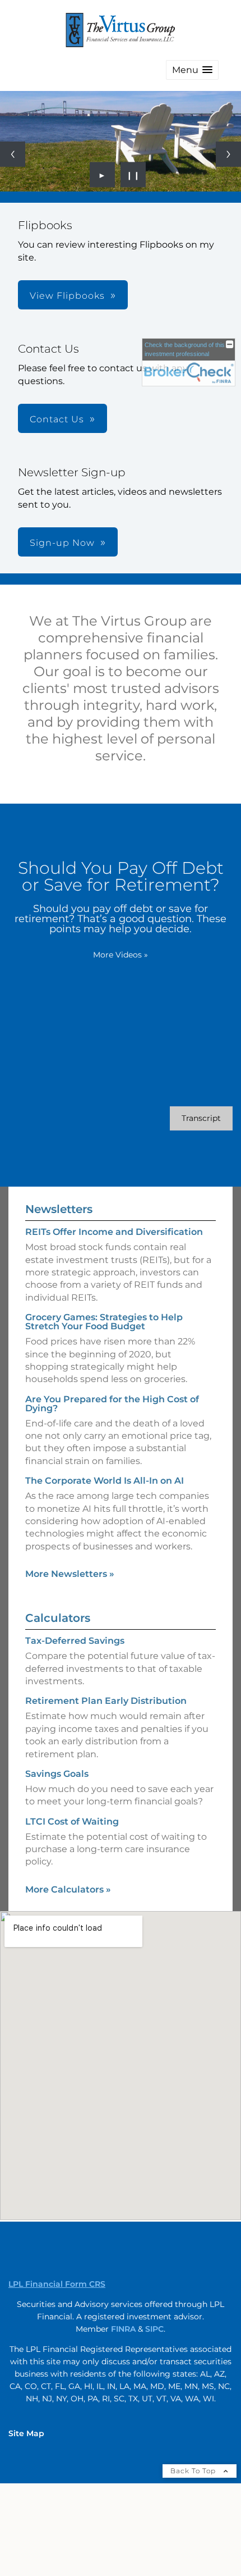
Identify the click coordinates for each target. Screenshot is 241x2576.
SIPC (154, 2329)
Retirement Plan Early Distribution (106, 1701)
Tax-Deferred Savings (75, 1641)
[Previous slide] (13, 154)
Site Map (26, 2433)
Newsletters (59, 1209)
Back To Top (194, 2471)
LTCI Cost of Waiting (72, 1822)
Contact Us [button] (57, 419)
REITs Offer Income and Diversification (114, 1232)
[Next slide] (228, 154)
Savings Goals (57, 1774)
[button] (192, 70)
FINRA (123, 2329)
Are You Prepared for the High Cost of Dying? (112, 1404)
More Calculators (68, 1889)
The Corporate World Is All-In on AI (105, 1481)
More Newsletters (70, 1574)
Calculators (58, 1618)
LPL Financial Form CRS (57, 2284)
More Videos (121, 955)
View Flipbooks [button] (67, 296)
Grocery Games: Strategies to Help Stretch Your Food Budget (104, 1322)
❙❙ (133, 175)
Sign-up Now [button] (62, 543)
